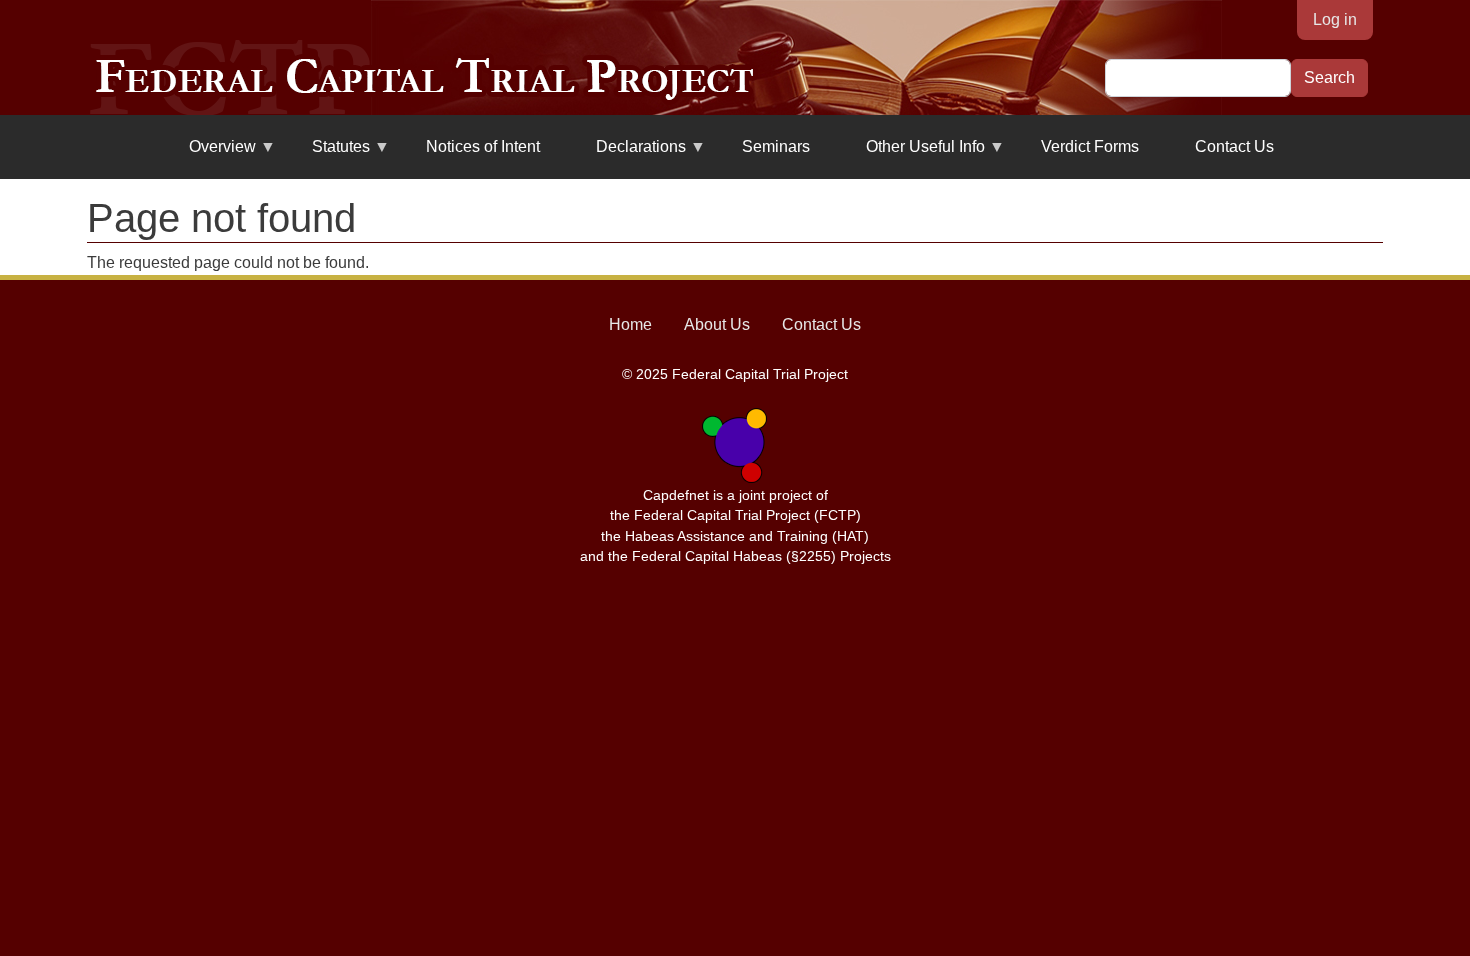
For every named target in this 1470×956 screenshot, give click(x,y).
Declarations (629, 154)
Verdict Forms (1090, 146)
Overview (210, 154)
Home (630, 324)
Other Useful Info (913, 154)
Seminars (776, 146)
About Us (717, 324)
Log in (1335, 19)
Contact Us (1234, 146)
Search (1329, 77)
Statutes (329, 154)
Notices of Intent (483, 146)
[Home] (424, 77)
